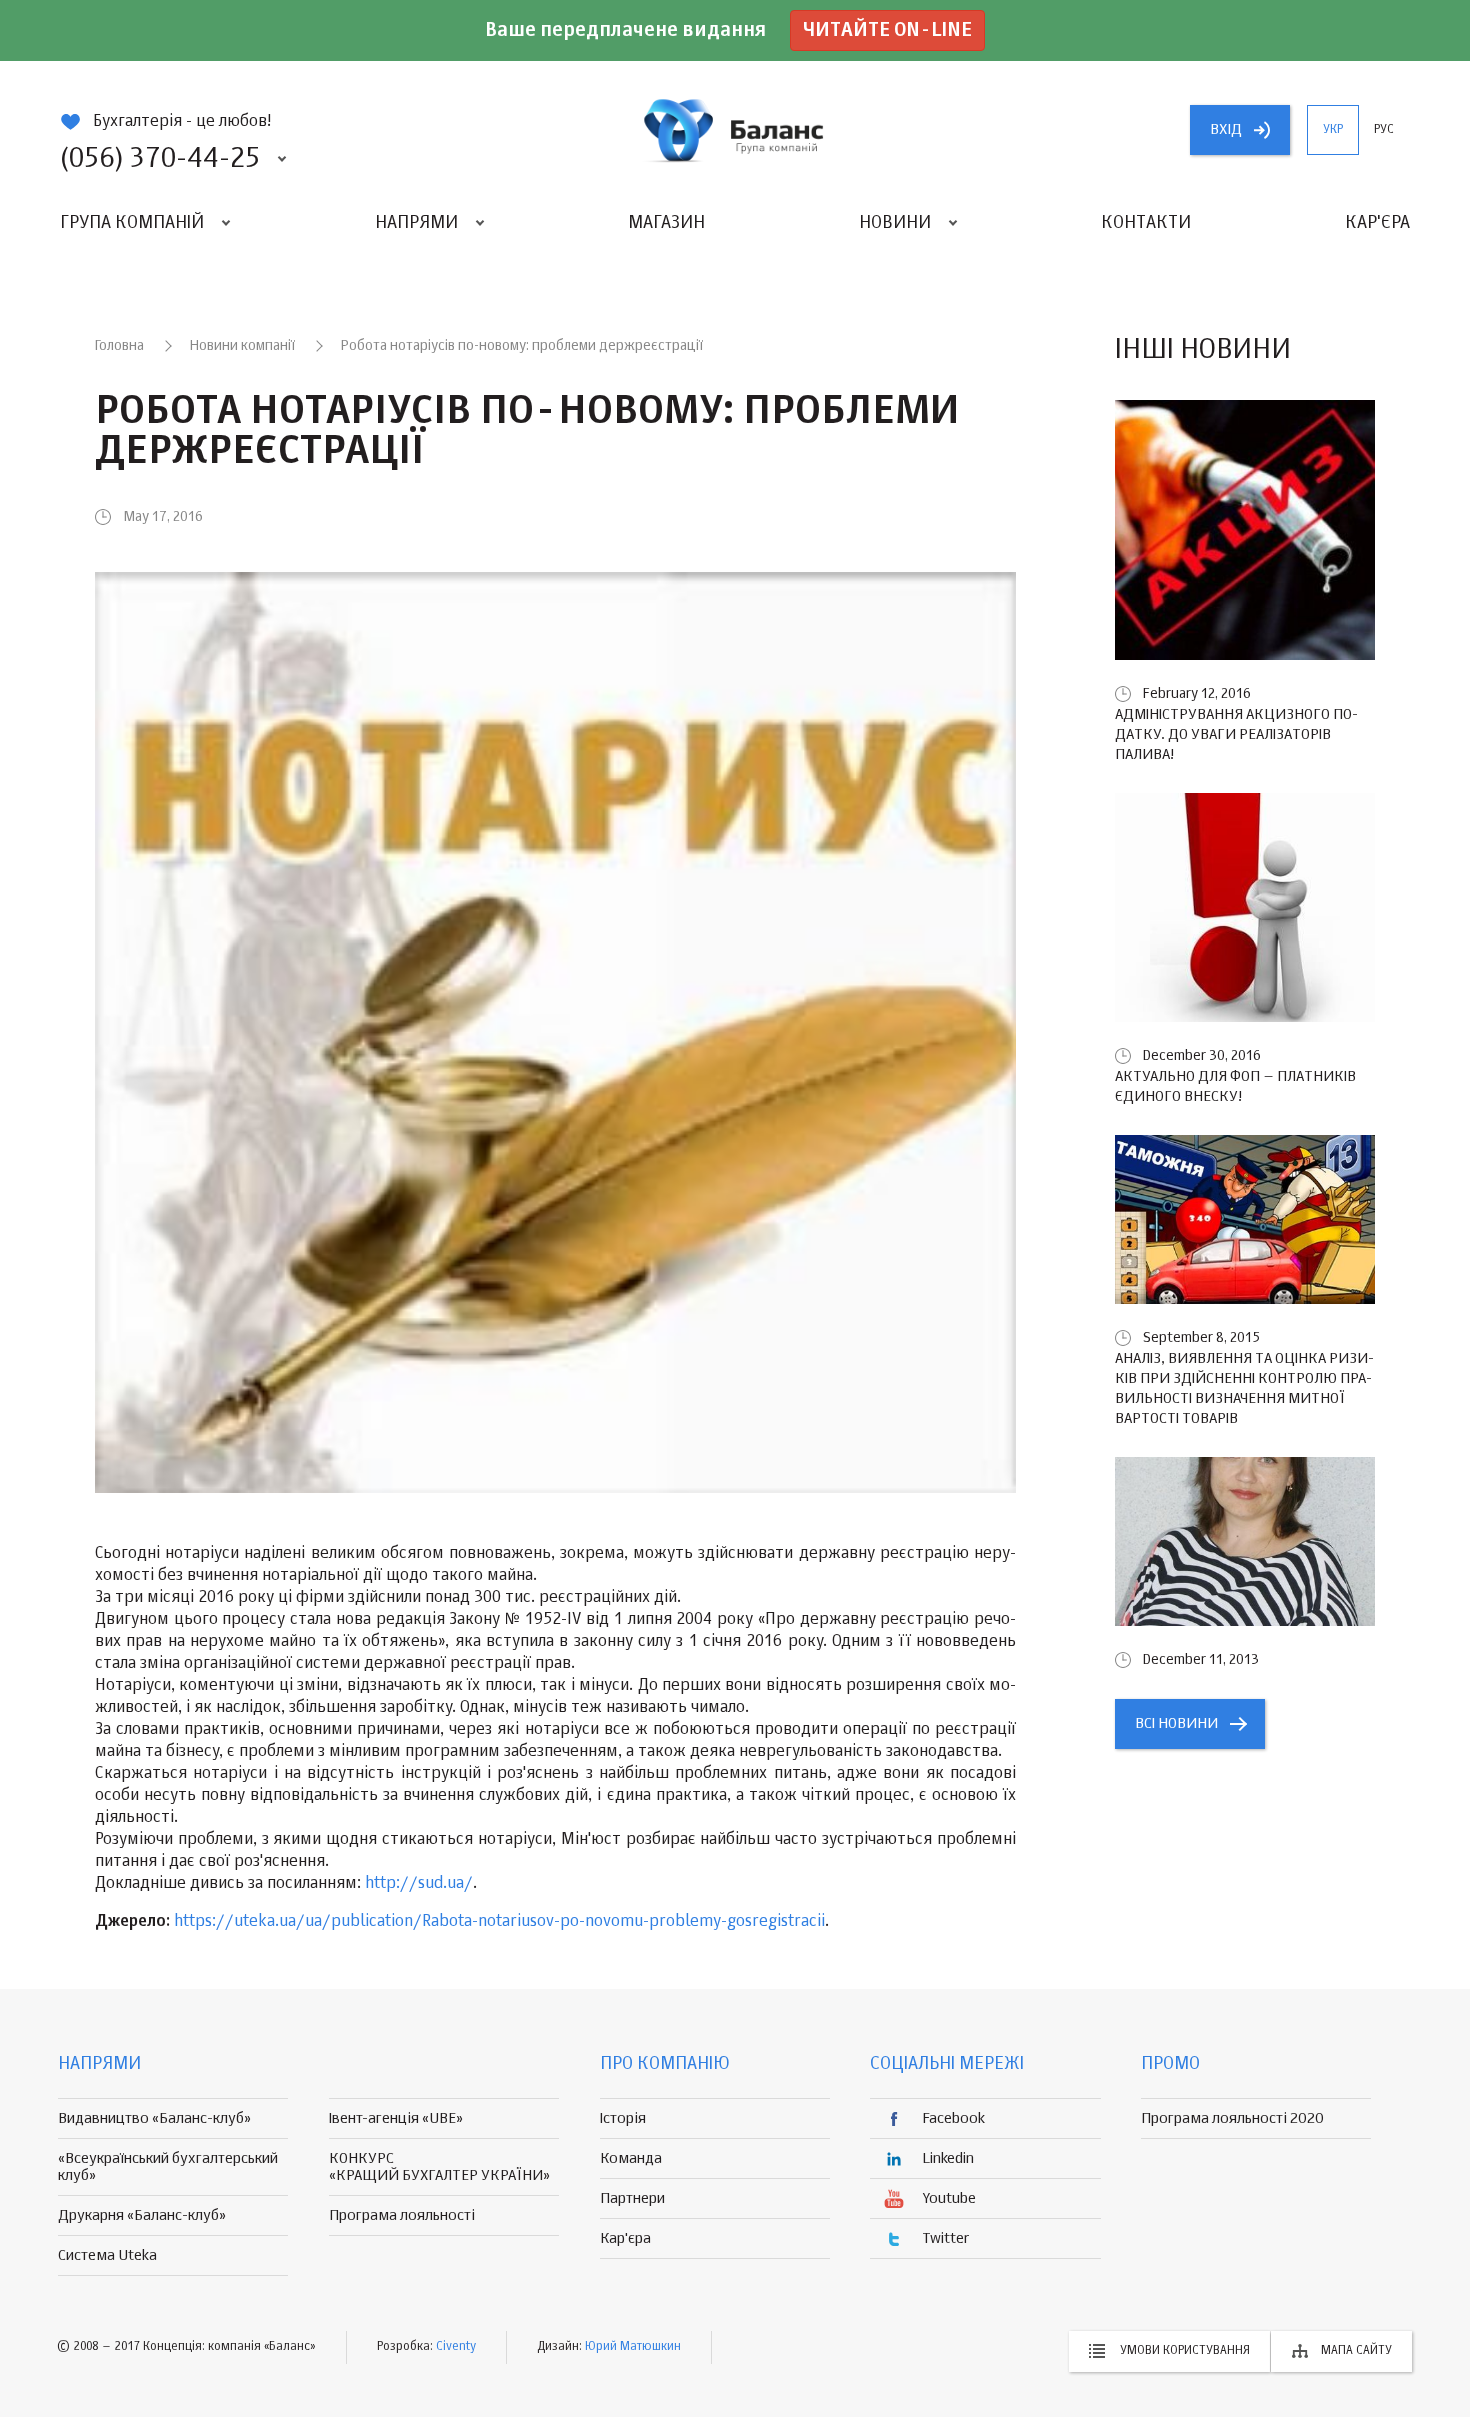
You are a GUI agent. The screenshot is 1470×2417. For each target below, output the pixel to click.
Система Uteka (107, 2255)
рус (1384, 130)
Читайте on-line (887, 30)
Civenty (456, 2347)
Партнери (632, 2198)
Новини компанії (242, 346)
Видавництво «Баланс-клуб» (154, 2118)
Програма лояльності (402, 2215)
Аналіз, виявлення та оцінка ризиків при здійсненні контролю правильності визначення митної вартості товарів (1244, 1388)
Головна (119, 346)
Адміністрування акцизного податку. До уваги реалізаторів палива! (1236, 734)
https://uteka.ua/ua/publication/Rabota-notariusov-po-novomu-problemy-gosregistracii (499, 1922)
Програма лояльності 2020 (1232, 2118)
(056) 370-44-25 (160, 159)
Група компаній (132, 223)
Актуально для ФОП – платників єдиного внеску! (1235, 1086)
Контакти (1146, 223)
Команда (631, 2158)
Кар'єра (1377, 223)
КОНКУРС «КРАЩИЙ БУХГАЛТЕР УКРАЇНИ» (439, 2167)
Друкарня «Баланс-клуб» (142, 2215)
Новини (895, 223)
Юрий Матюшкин (633, 2347)
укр (1333, 130)
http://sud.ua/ (419, 1884)
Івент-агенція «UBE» (396, 2118)
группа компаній (735, 130)
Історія (623, 2118)
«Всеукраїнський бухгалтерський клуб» (168, 2167)
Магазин (666, 223)
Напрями (416, 223)
